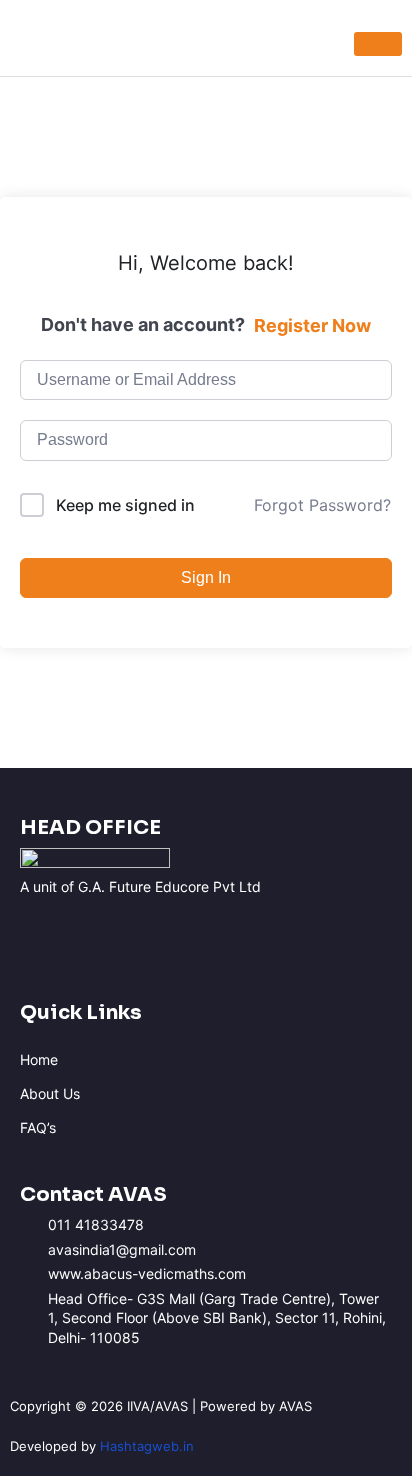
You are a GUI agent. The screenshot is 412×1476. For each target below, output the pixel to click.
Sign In (206, 577)
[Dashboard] (378, 44)
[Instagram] (114, 933)
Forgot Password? (322, 505)
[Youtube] (183, 933)
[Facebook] (45, 933)
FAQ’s (38, 1127)
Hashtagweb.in (147, 1446)
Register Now (312, 325)
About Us (50, 1093)
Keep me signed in (125, 505)
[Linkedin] (252, 933)
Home (39, 1059)
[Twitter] (321, 933)
